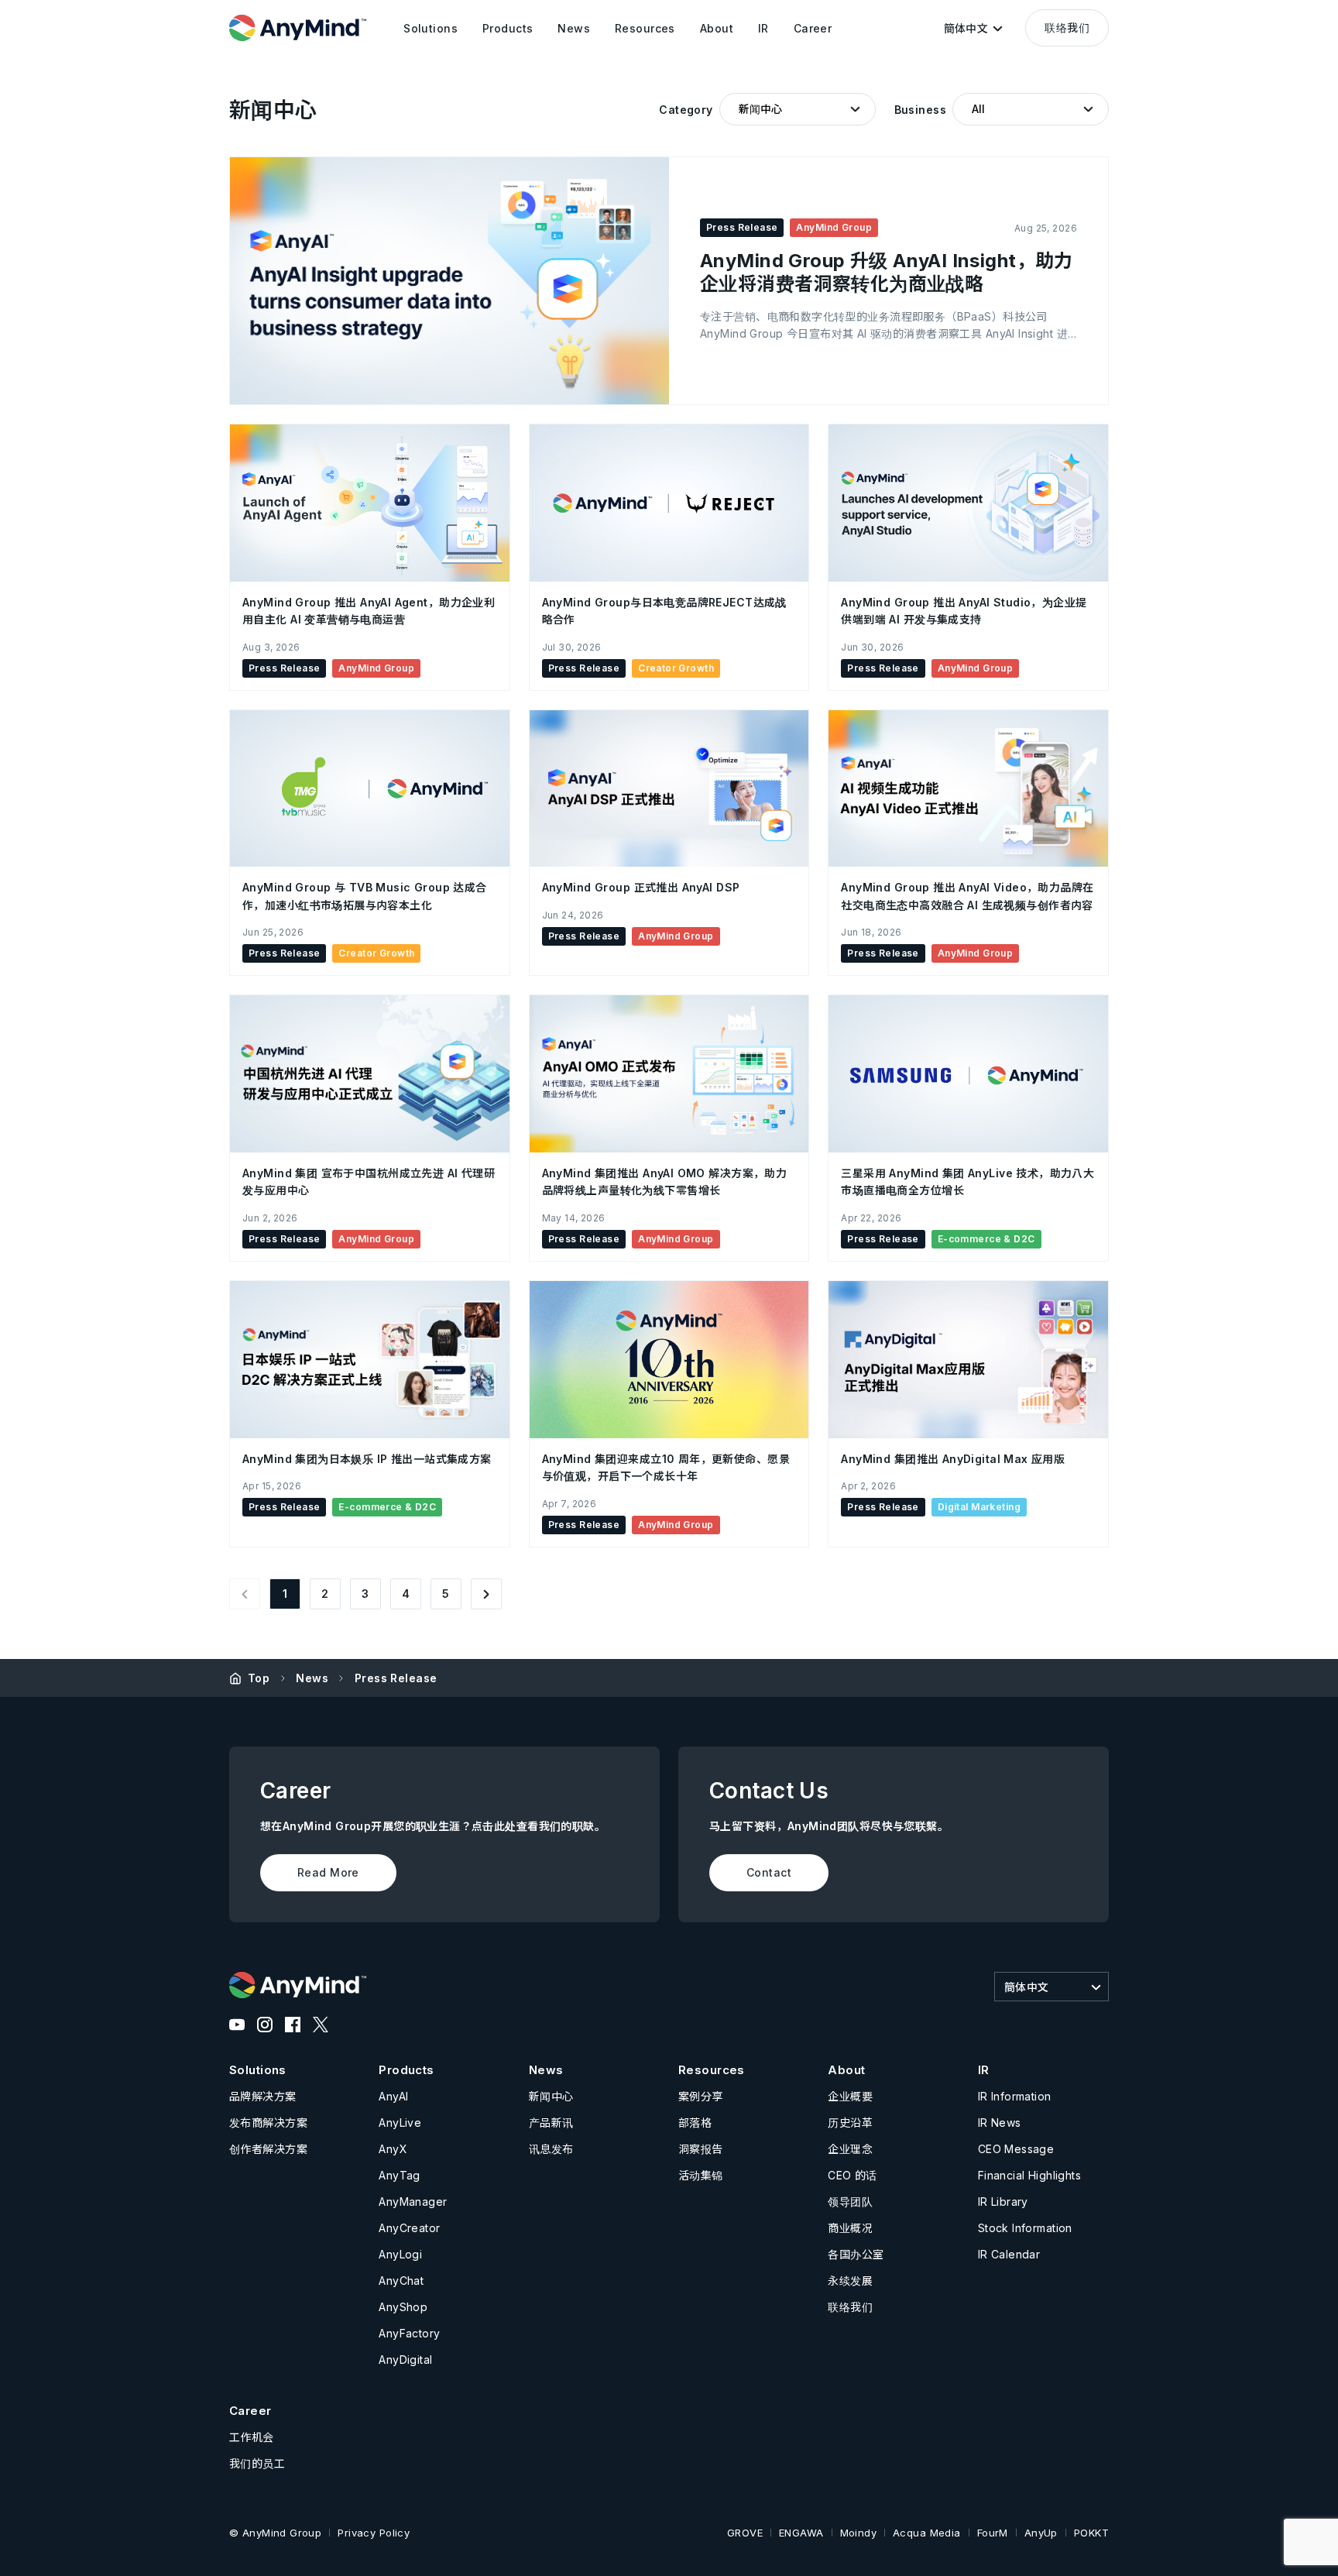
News (312, 1678)
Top (259, 1678)
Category (686, 110)
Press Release (396, 1678)
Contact (769, 1872)
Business (920, 110)
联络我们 (1067, 27)
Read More (328, 1872)
